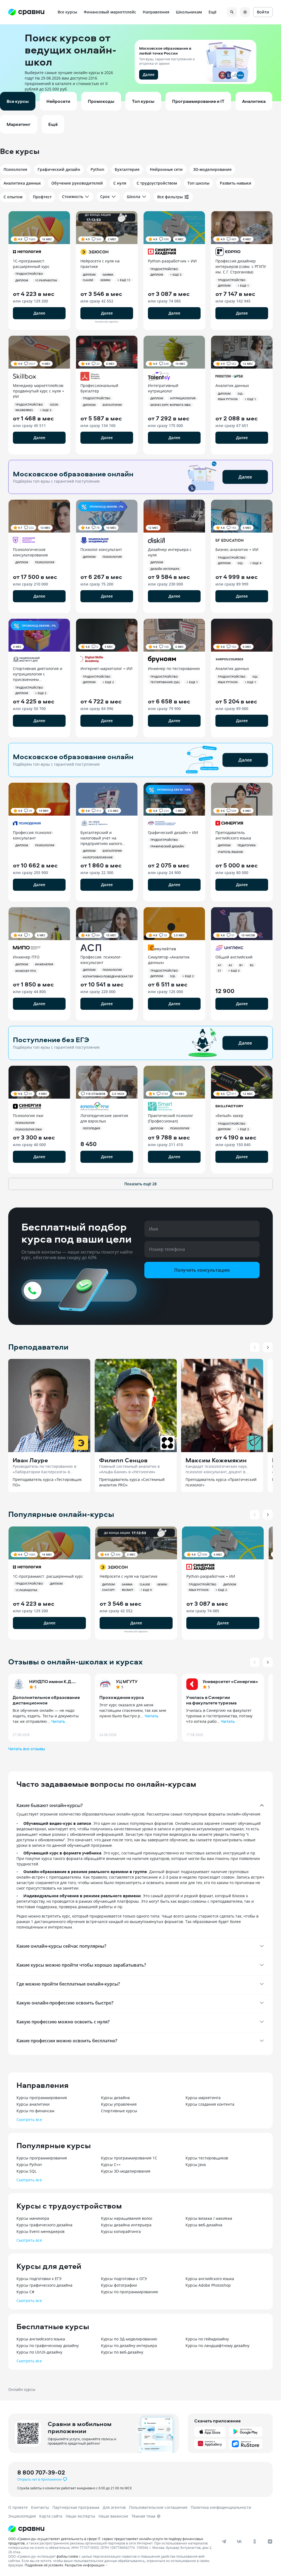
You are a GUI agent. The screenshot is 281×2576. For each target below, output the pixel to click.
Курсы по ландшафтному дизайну (217, 2345)
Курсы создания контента (210, 2104)
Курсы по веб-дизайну (122, 2352)
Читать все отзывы (27, 1749)
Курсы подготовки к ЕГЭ (39, 2279)
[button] (140, 63)
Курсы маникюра (33, 2218)
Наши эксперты (80, 2516)
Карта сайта (51, 2516)
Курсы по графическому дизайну (48, 2345)
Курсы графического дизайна (44, 2225)
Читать (58, 1721)
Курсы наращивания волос (127, 2218)
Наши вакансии (113, 2516)
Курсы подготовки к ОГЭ (124, 2279)
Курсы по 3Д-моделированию (129, 2339)
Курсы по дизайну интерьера (129, 2345)
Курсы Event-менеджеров (40, 2231)
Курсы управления (119, 2104)
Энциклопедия (22, 2516)
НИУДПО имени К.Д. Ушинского (51, 1681)
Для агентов (114, 2507)
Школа (134, 196)
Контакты (40, 2507)
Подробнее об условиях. (44, 2565)
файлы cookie (67, 2556)
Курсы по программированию (130, 2292)
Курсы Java (196, 2164)
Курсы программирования (42, 2098)
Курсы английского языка (210, 2279)
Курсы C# (25, 2292)
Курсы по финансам (35, 2111)
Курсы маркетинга (203, 2098)
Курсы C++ (111, 2164)
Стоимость (73, 196)
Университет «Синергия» (230, 1681)
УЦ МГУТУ (127, 1681)
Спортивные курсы (119, 2111)
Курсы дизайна (115, 2098)
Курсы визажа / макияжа (209, 2218)
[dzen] (270, 2541)
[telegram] (224, 2541)
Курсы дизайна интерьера (126, 2225)
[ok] (255, 2541)
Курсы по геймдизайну (207, 2339)
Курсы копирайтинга (121, 2231)
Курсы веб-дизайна (204, 2225)
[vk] (239, 2541)
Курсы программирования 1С (129, 2158)
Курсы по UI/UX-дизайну (39, 2352)
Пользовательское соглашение (158, 2507)
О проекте (18, 2507)
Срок (105, 196)
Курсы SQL (26, 2171)
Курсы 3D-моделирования (126, 2171)
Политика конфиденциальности (221, 2507)
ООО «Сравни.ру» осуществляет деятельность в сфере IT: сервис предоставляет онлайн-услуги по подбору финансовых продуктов (106, 2541)
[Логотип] (135, 2529)
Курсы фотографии (119, 2285)
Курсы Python (29, 2164)
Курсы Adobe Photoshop (208, 2285)
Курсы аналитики (33, 2104)
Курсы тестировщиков (207, 2158)
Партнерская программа (76, 2507)
